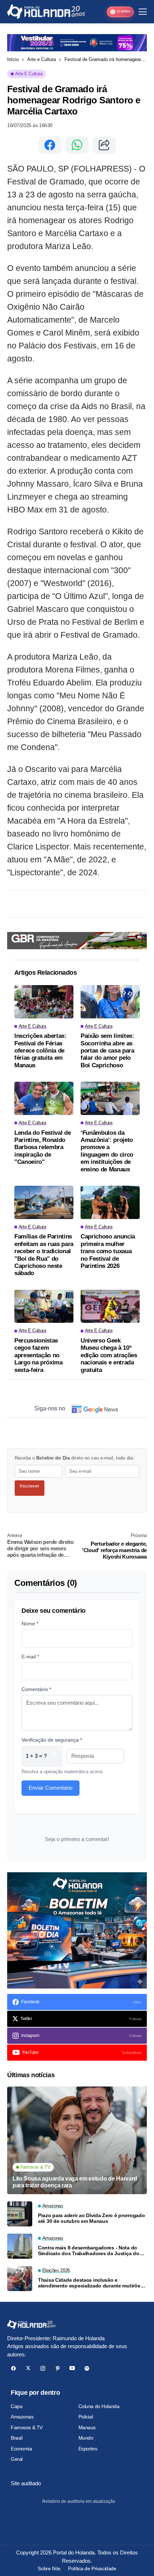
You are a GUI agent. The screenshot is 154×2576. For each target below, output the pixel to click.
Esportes (88, 2449)
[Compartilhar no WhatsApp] (77, 145)
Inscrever (29, 1486)
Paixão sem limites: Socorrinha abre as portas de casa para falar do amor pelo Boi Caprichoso (107, 1051)
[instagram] (43, 2368)
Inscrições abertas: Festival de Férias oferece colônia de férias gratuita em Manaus (40, 1051)
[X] (28, 2368)
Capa (16, 2406)
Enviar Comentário (50, 1788)
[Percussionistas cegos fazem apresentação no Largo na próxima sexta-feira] (44, 1306)
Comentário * (36, 1689)
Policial (86, 2417)
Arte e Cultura (42, 59)
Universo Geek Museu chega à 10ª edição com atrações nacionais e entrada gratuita (109, 1355)
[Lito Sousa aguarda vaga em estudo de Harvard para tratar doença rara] (77, 2140)
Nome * (30, 1624)
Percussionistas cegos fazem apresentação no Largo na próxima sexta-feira (38, 1355)
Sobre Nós (49, 2568)
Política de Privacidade (92, 2568)
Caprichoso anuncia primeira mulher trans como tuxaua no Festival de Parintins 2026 (108, 1251)
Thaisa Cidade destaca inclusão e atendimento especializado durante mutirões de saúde (90, 2283)
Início (13, 59)
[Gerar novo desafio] (54, 1756)
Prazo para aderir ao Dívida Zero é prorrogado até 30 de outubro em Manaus (91, 2218)
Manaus (87, 2427)
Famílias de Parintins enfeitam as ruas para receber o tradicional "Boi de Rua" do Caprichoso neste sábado (44, 1255)
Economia (21, 2449)
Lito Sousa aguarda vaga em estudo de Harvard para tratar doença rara (75, 2182)
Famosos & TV (27, 2427)
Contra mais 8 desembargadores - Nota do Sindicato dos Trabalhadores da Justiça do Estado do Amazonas (89, 2251)
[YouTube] (72, 2368)
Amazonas (22, 2417)
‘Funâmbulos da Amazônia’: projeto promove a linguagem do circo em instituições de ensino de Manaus (107, 1151)
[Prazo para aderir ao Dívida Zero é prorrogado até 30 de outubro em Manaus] (20, 2214)
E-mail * (30, 1657)
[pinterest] (57, 2368)
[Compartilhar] (104, 145)
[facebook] (13, 2368)
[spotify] (87, 2368)
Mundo (86, 2438)
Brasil (16, 2438)
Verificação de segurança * (52, 1740)
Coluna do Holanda (99, 2406)
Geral (17, 2459)
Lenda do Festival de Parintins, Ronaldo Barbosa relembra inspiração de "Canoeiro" (42, 1148)
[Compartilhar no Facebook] (50, 145)
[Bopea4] (46, 12)
